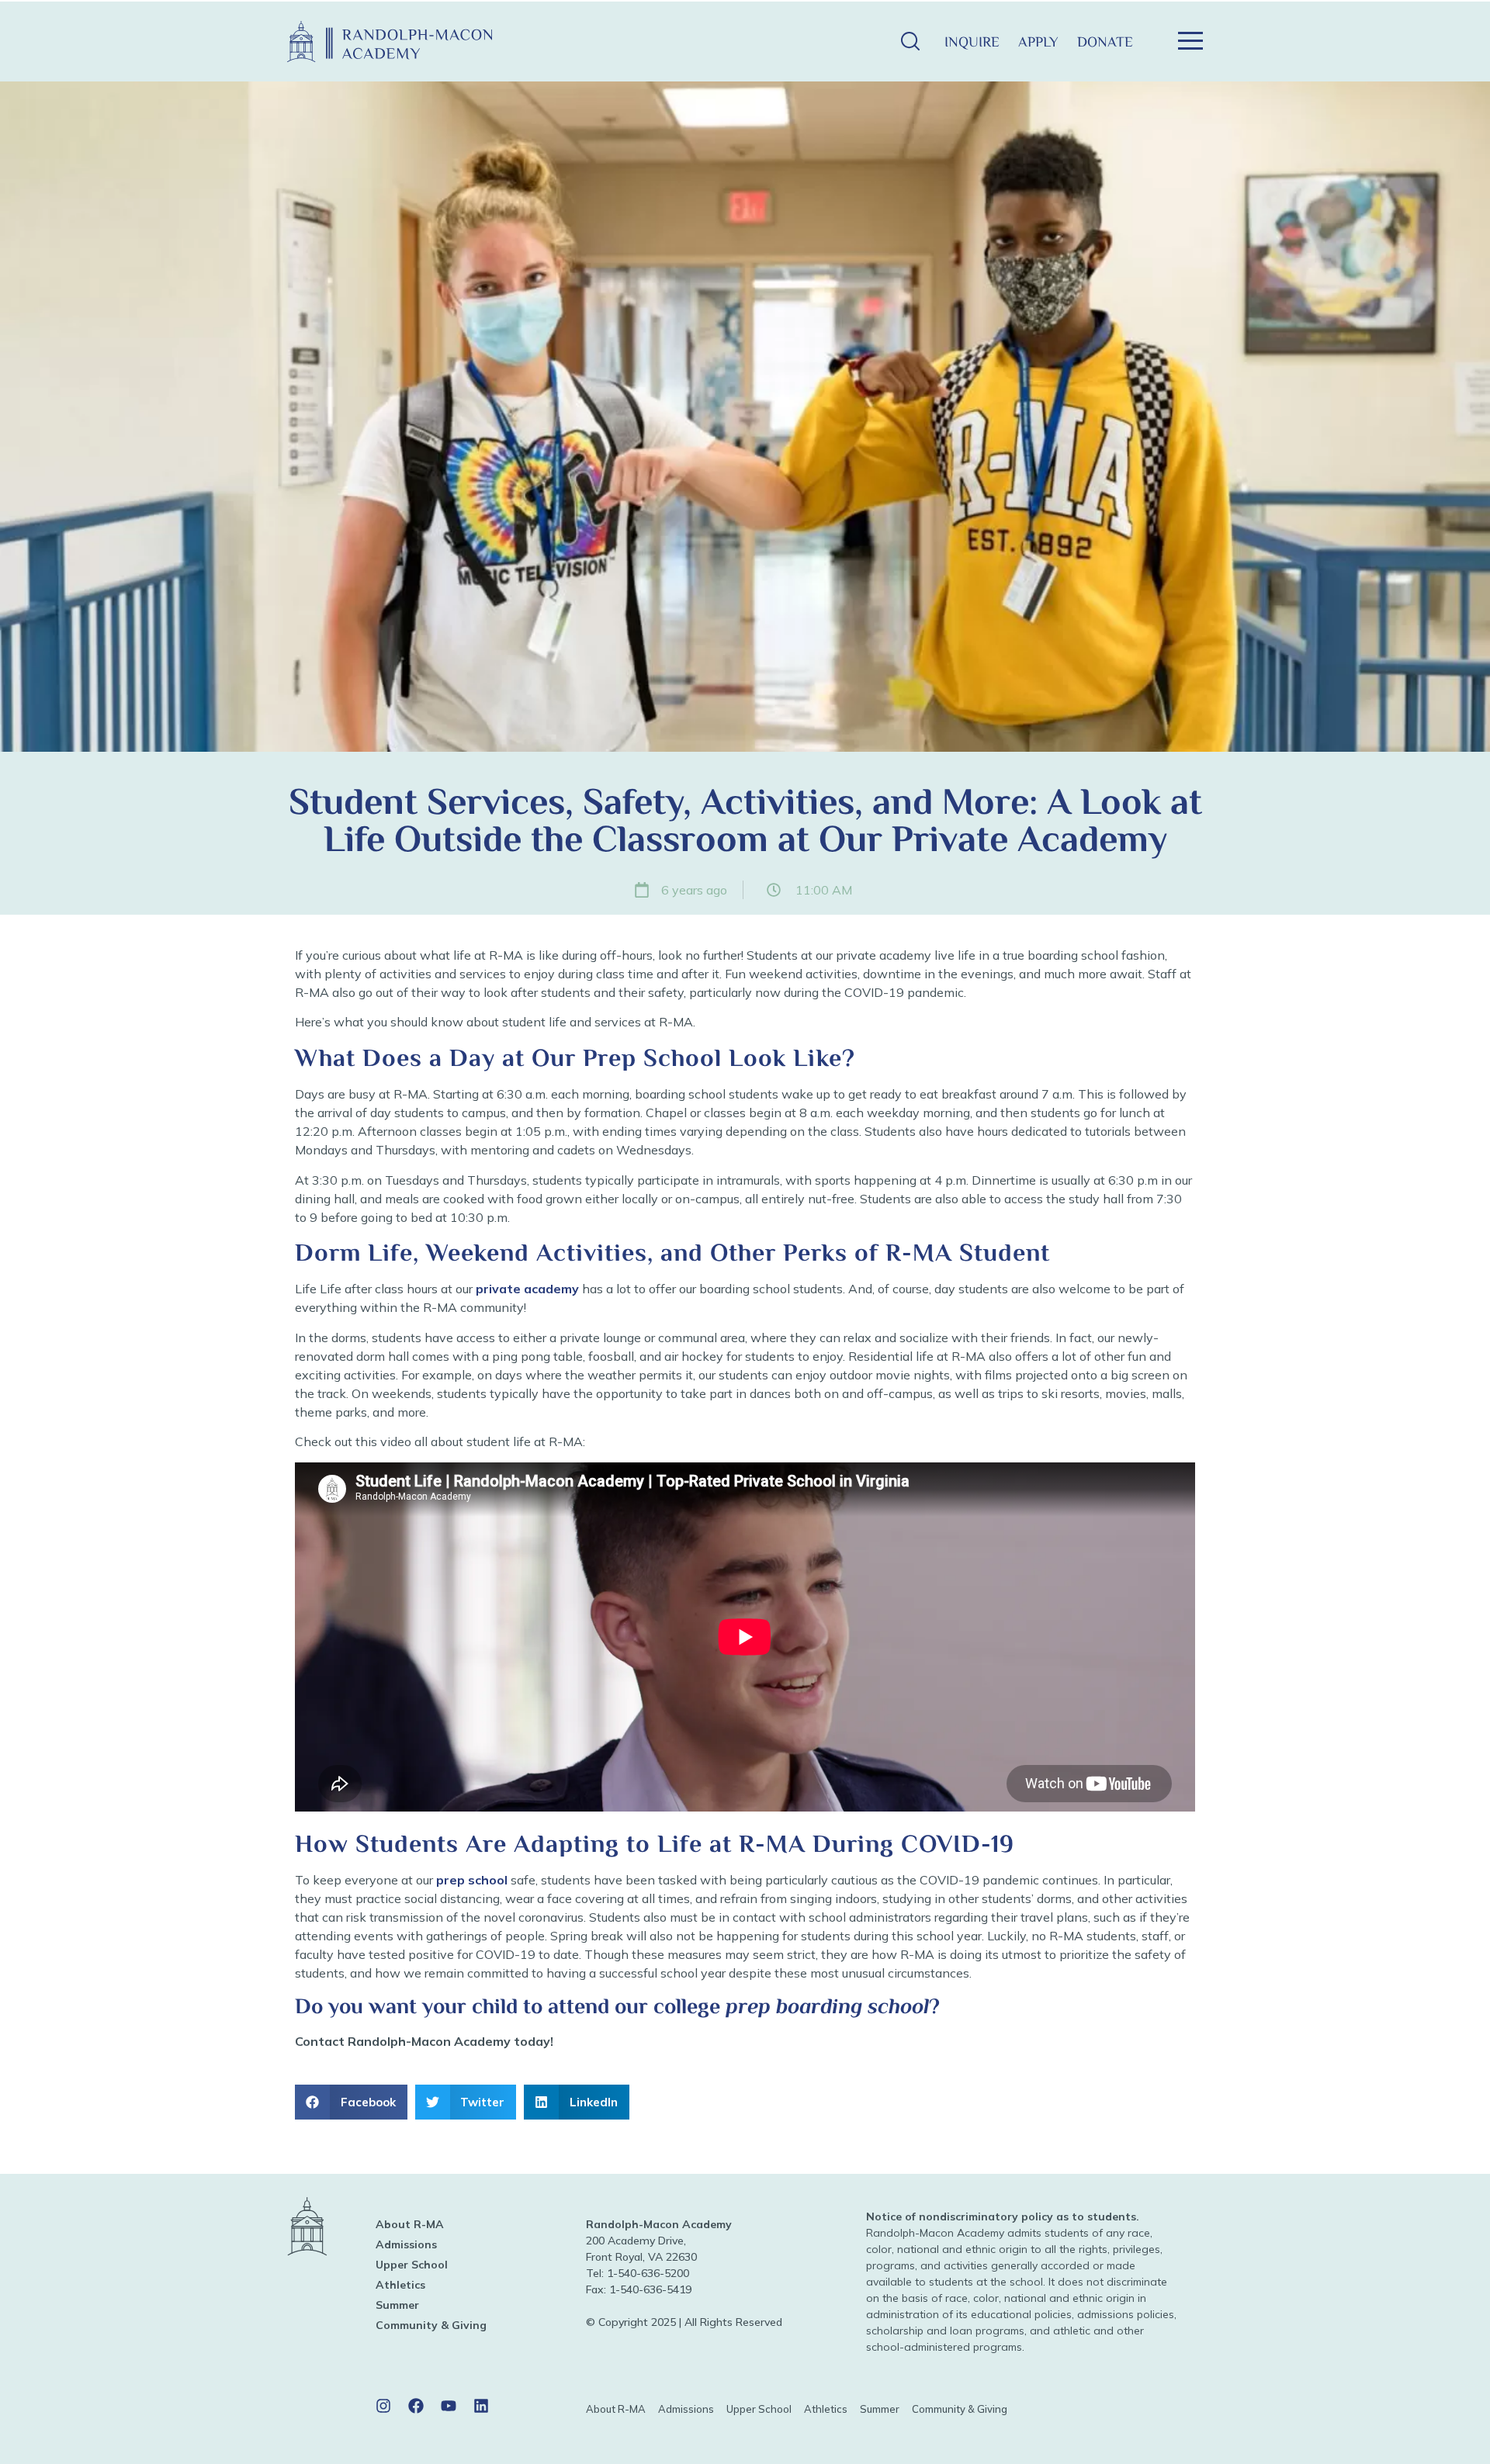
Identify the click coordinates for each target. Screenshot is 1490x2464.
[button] (910, 42)
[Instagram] (383, 2406)
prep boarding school (827, 2006)
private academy (527, 1289)
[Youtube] (449, 2406)
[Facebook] (416, 2406)
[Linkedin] (481, 2406)
